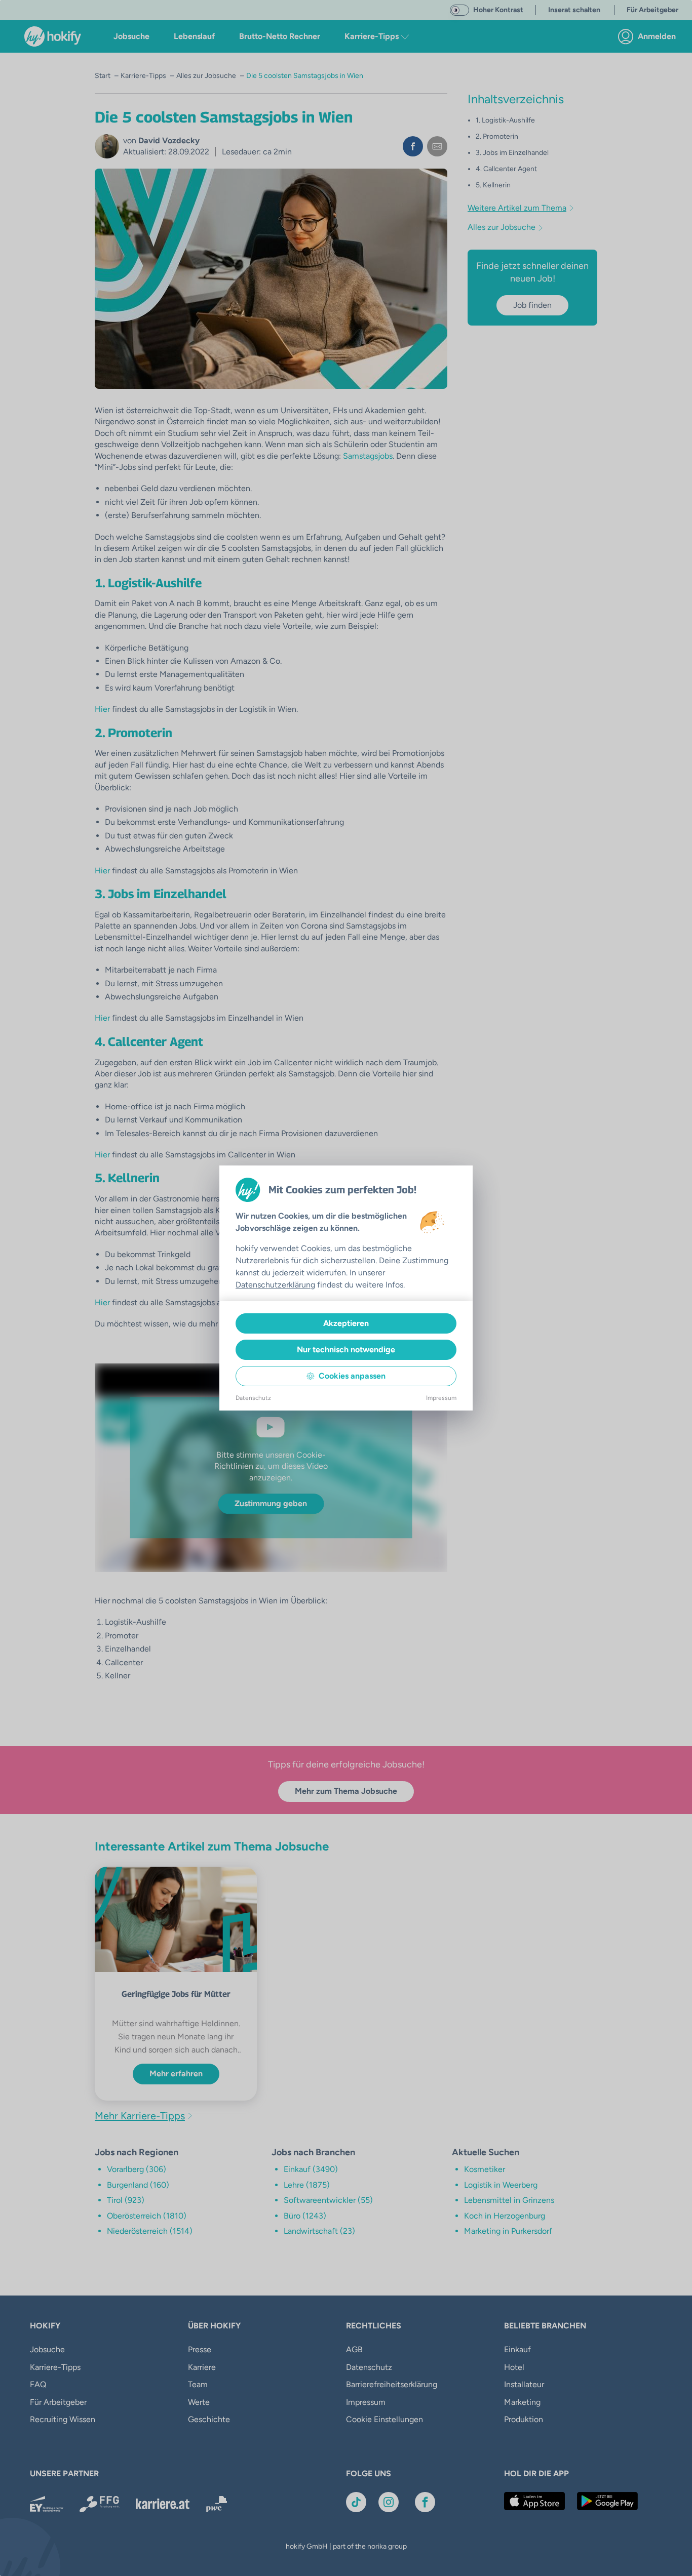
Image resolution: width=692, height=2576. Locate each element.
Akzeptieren (346, 1323)
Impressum (441, 1398)
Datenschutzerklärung (275, 1285)
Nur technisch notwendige (346, 1350)
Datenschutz (253, 1398)
